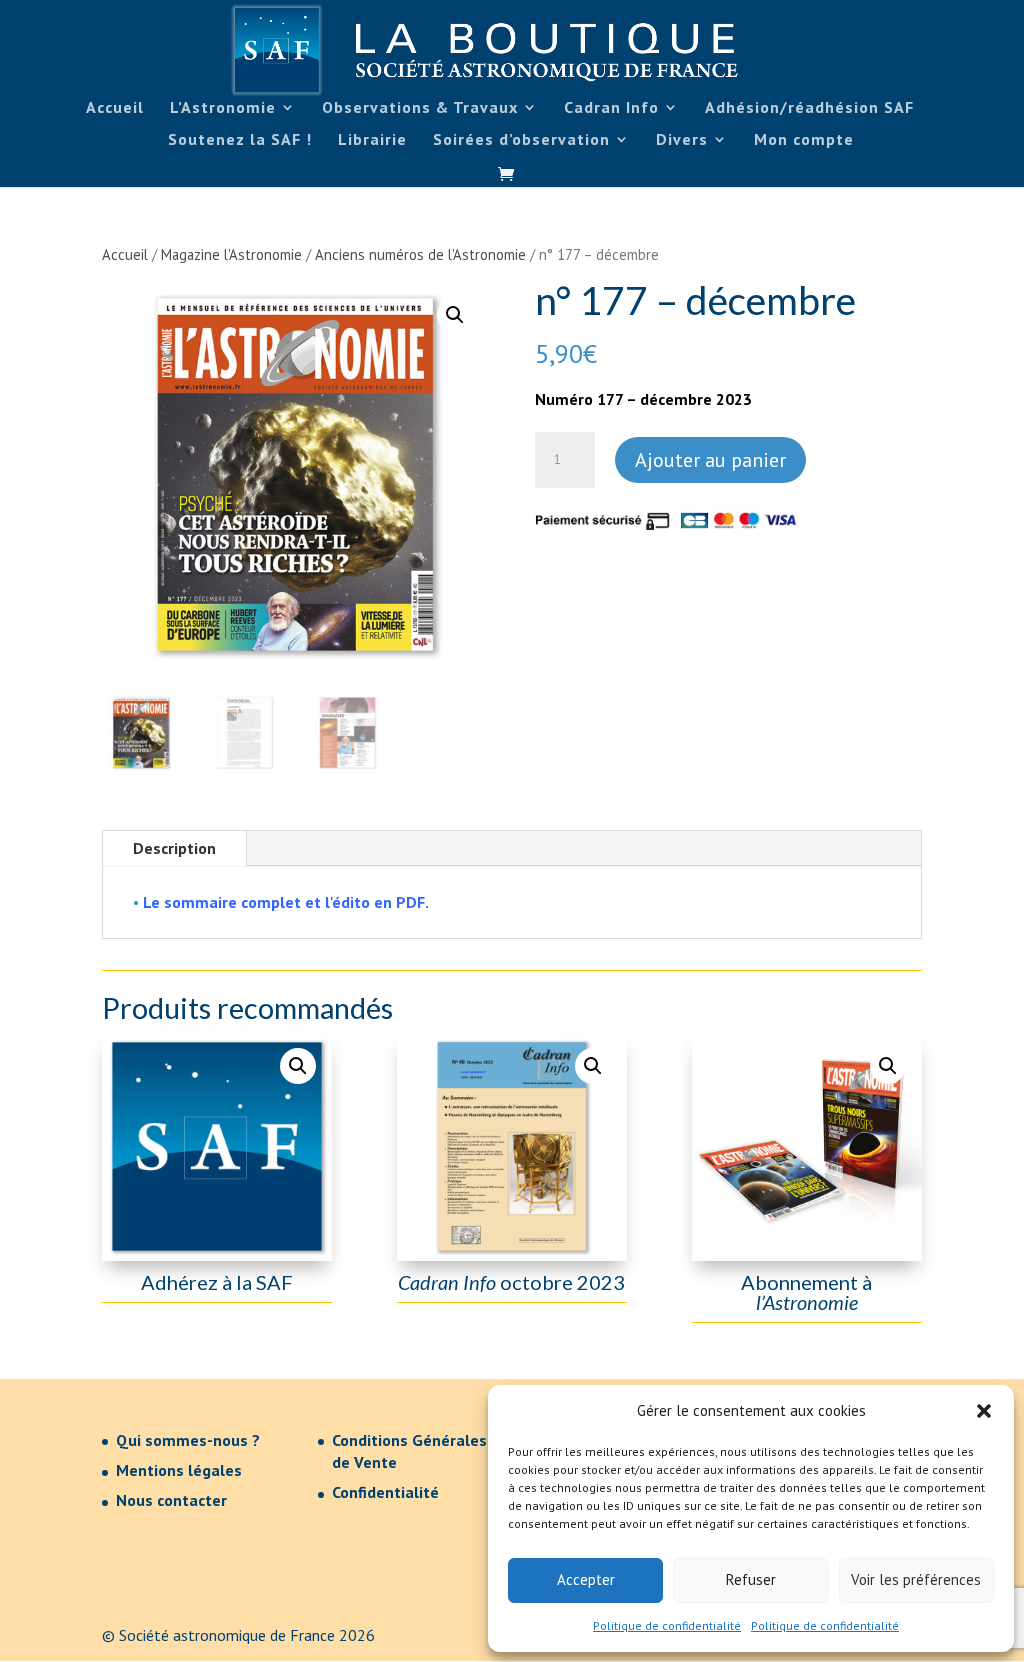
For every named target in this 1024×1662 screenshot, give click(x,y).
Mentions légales (179, 1470)
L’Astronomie (223, 108)
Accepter (586, 1579)
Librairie (372, 140)
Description (174, 848)
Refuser (751, 1579)
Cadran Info (611, 108)
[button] (984, 1411)
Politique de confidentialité (667, 1625)
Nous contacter (171, 1500)
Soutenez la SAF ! (240, 140)
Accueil (115, 108)
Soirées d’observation (521, 140)
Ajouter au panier (710, 460)
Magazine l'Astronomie (231, 254)
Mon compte (804, 140)
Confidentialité (385, 1492)
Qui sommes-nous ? (188, 1440)
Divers (682, 140)
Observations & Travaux (420, 108)
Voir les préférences (916, 1579)
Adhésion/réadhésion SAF (809, 108)
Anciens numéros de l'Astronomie (420, 254)
